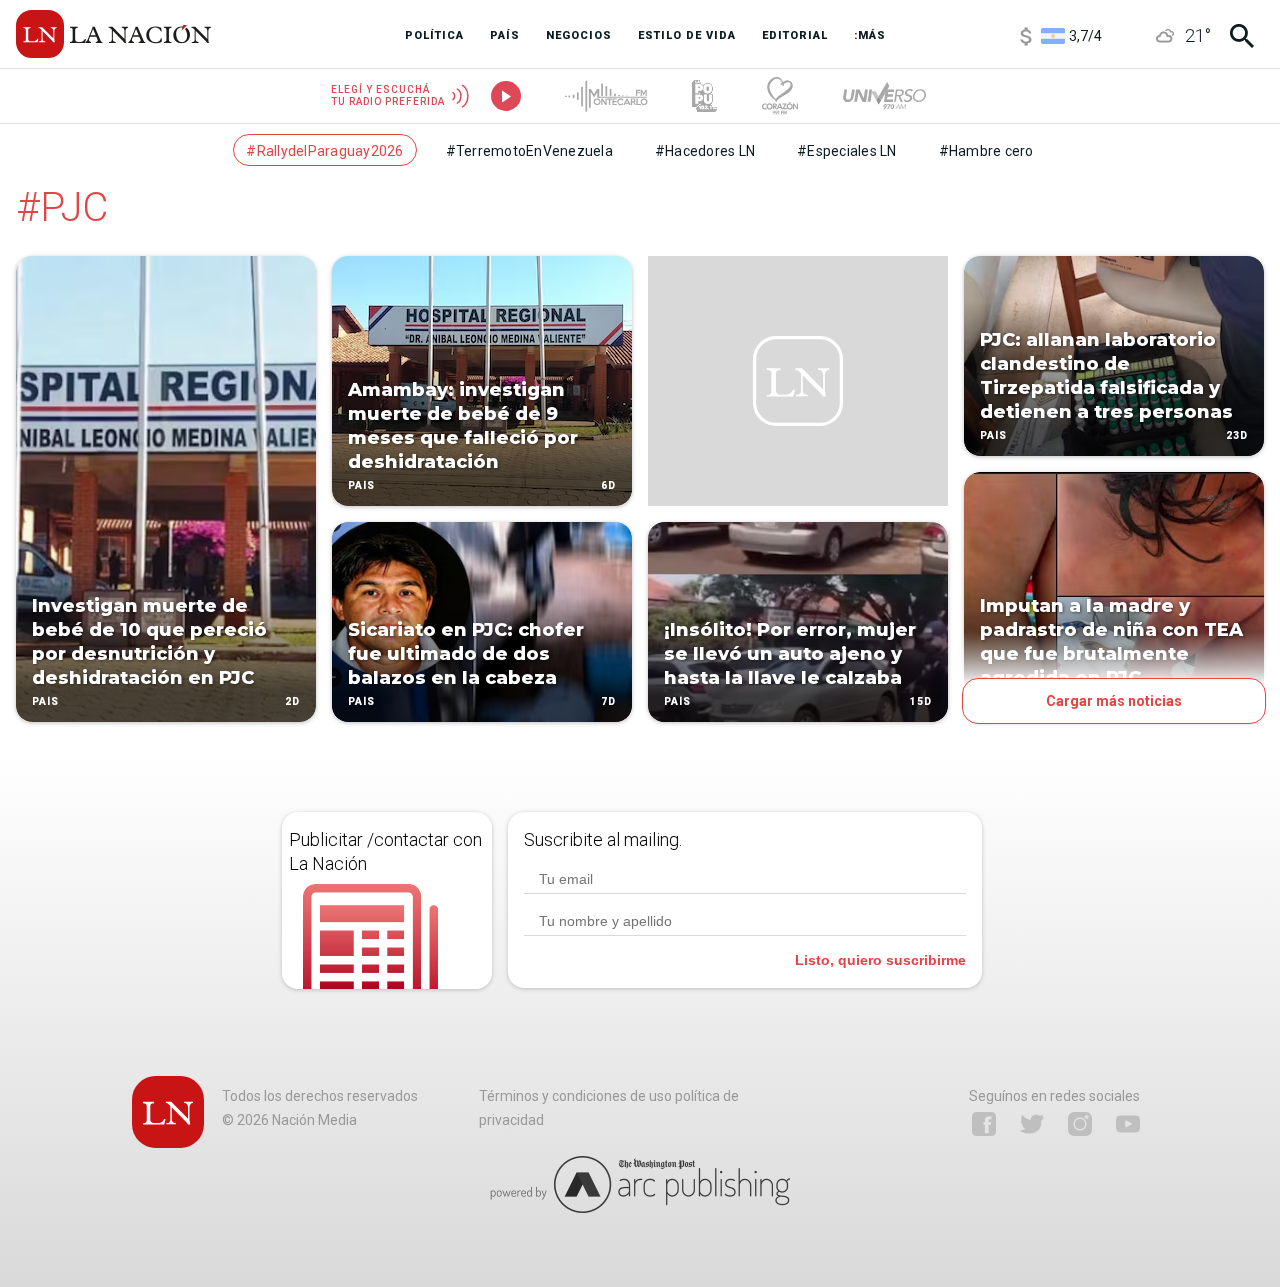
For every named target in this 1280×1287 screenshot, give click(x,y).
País (45, 701)
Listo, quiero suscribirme (880, 960)
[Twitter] (1032, 1124)
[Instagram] (1080, 1124)
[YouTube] (1128, 1124)
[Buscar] (1242, 36)
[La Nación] (113, 34)
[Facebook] (984, 1124)
